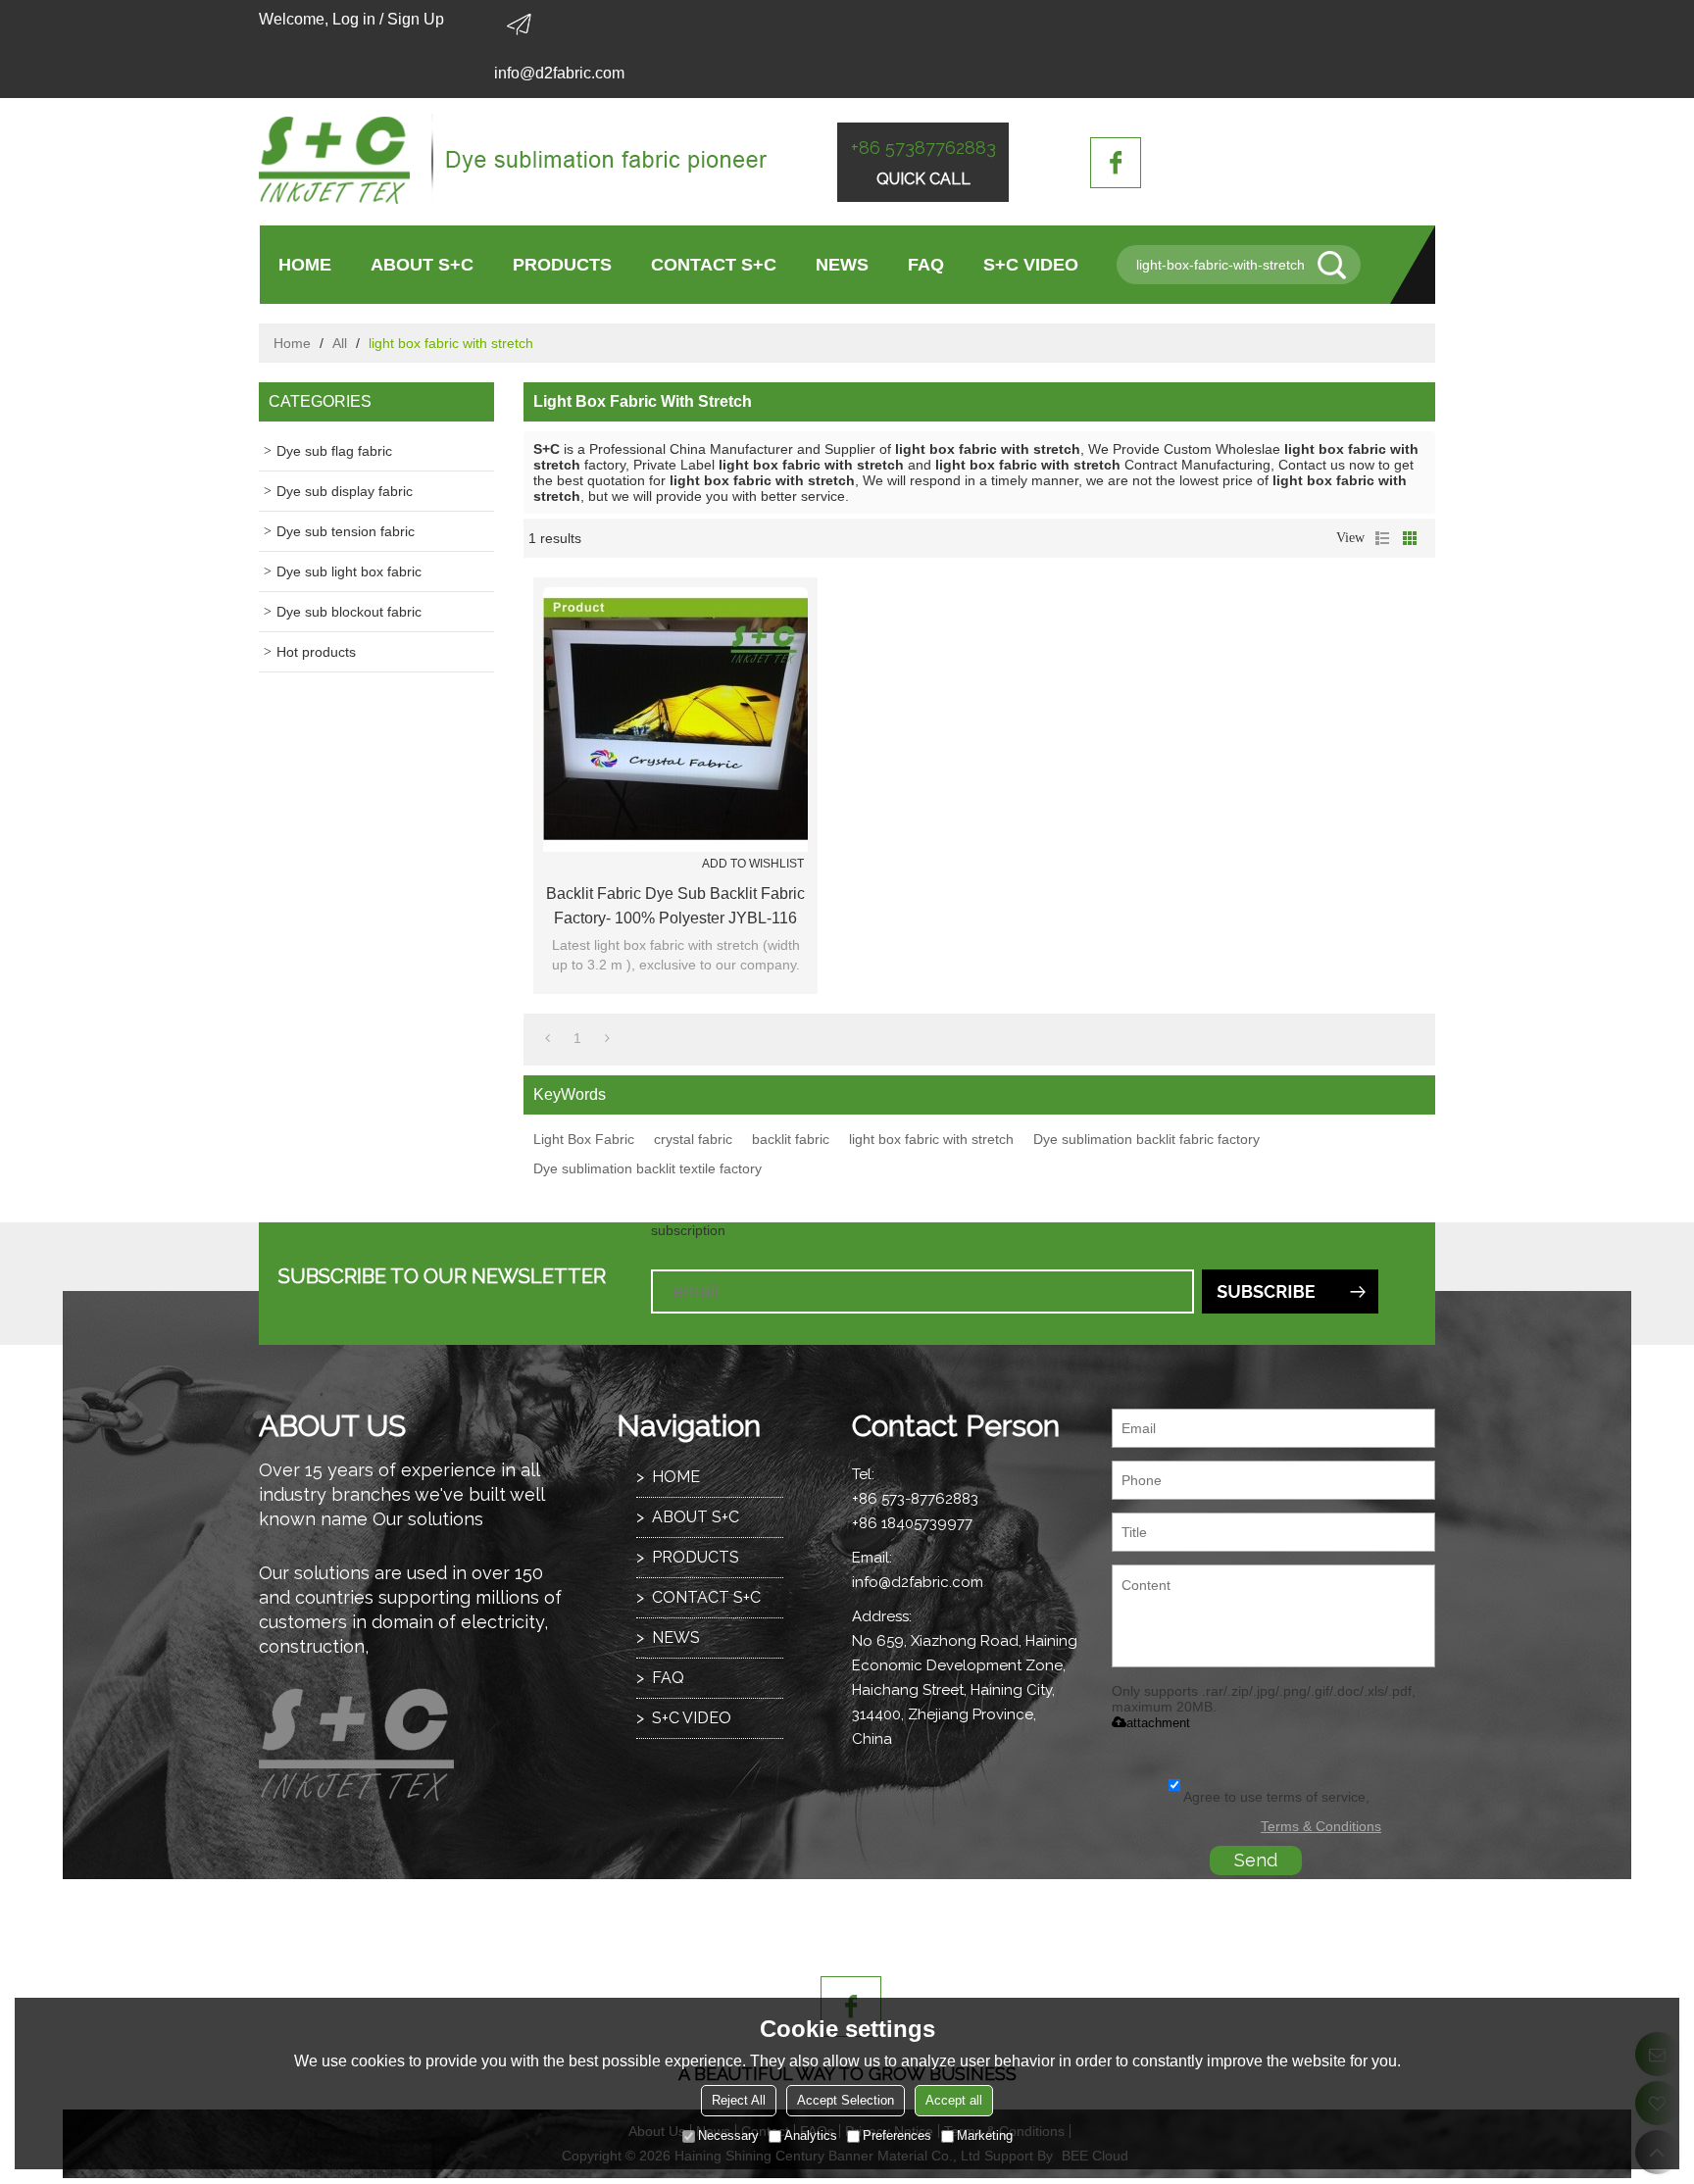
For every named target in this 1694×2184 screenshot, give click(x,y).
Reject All (739, 2100)
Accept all (954, 2100)
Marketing (985, 2135)
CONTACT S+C (714, 265)
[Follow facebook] (1116, 163)
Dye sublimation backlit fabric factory (1146, 1139)
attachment (1158, 1723)
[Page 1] (548, 1038)
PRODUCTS (562, 265)
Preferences (897, 2135)
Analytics (811, 2135)
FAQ (926, 265)
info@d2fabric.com (559, 73)
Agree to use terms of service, (1276, 1797)
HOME (305, 265)
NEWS (842, 265)
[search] (1339, 265)
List (1382, 538)
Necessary (728, 2135)
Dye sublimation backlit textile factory (648, 1168)
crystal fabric (693, 1139)
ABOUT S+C (422, 265)
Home (292, 343)
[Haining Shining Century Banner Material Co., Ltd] (514, 162)
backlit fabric (791, 1139)
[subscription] (1290, 1291)
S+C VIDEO (1031, 265)
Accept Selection (846, 2100)
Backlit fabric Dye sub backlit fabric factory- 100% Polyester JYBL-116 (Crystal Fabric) (675, 908)
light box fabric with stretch (931, 1139)
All (340, 343)
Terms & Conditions (1321, 1826)
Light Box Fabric (584, 1139)
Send (1256, 1860)
